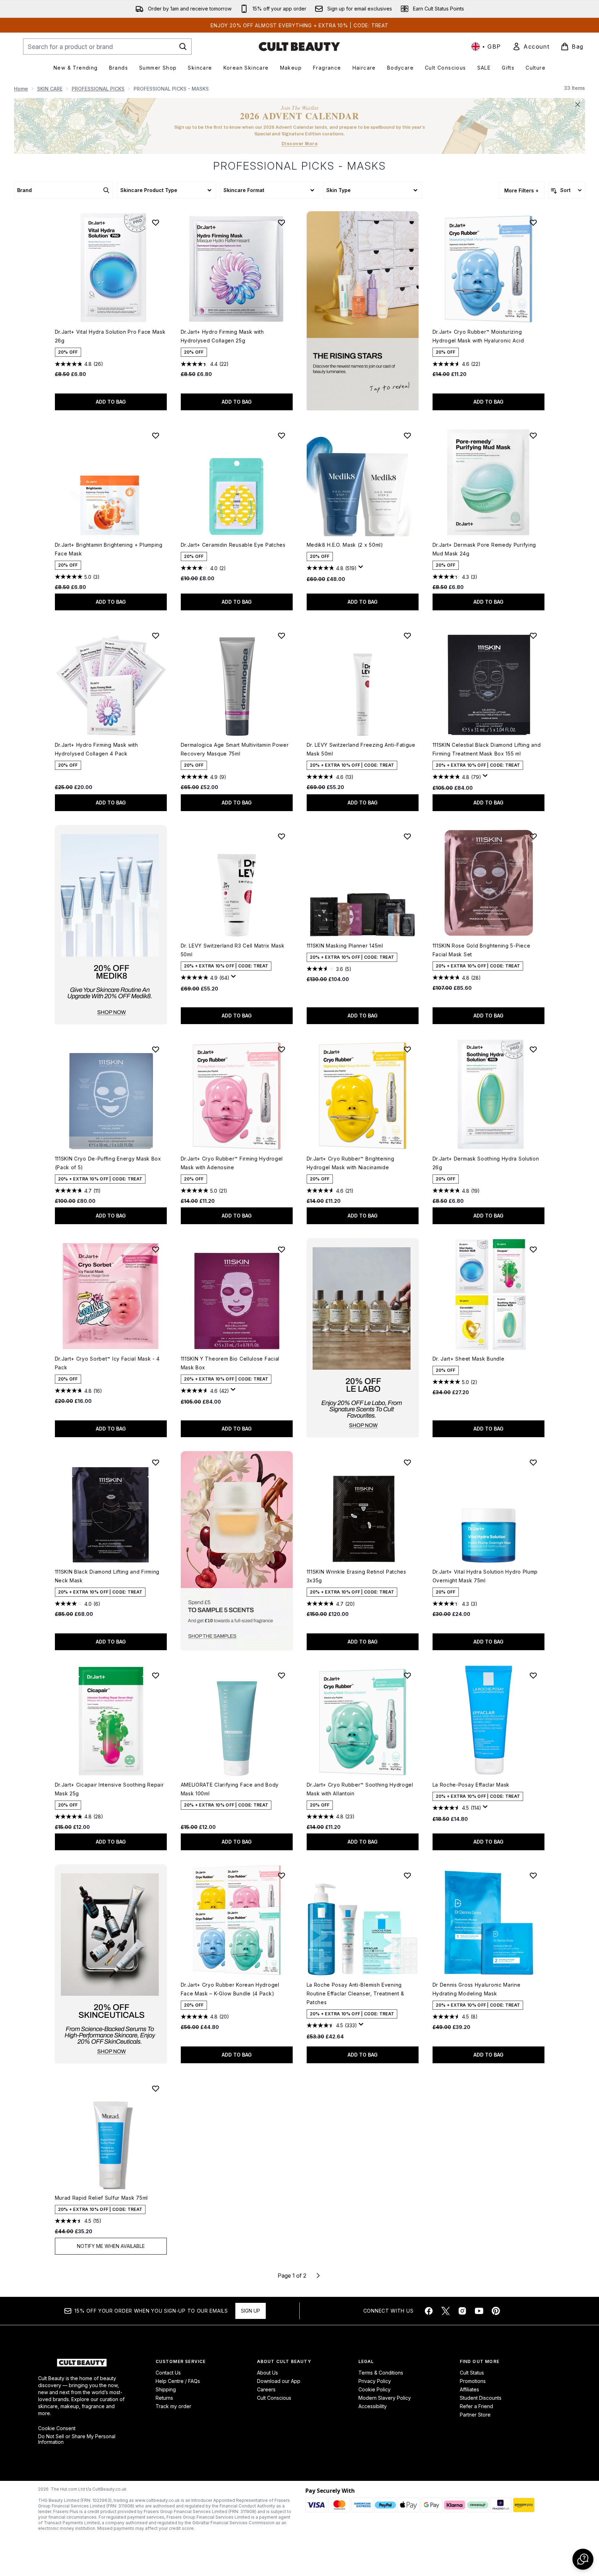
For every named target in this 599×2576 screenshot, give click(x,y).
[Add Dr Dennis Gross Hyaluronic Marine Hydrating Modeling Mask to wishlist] (533, 1875)
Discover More (300, 144)
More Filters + (521, 190)
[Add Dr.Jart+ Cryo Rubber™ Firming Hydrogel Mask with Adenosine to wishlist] (281, 1049)
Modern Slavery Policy (385, 2398)
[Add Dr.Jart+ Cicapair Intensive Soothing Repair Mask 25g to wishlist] (156, 1675)
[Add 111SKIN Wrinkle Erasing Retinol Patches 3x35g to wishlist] (407, 1462)
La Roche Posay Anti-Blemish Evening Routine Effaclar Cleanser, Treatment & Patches (356, 1993)
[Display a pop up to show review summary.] (362, 569)
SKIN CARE (50, 89)
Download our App (279, 2381)
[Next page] (318, 2276)
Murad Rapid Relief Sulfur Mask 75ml (102, 2198)
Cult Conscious (274, 2398)
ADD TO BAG (111, 402)
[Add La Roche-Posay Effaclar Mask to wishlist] (533, 1675)
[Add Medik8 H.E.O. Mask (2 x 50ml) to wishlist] (407, 435)
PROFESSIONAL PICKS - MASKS (300, 166)
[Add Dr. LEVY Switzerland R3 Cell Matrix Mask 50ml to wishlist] (281, 836)
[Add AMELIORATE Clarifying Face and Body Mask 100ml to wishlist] (281, 1675)
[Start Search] (183, 47)
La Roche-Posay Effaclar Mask (471, 1785)
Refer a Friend (476, 2406)
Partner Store (475, 2415)
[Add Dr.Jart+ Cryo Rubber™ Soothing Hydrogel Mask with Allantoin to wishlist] (407, 1675)
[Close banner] (578, 105)
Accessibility (373, 2406)
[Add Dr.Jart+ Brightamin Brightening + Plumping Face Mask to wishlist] (156, 435)
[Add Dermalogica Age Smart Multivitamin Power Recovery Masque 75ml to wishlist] (281, 636)
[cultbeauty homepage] (299, 47)
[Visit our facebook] (429, 2311)
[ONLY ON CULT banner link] (111, 925)
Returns (164, 2398)
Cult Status (472, 2373)
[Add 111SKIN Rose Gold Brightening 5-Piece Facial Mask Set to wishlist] (533, 836)
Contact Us (168, 2373)
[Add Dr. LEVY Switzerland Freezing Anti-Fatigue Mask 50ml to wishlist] (407, 636)
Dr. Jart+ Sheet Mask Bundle (469, 1359)
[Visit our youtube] (479, 2311)
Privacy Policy (375, 2381)
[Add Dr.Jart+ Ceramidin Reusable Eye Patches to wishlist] (281, 435)
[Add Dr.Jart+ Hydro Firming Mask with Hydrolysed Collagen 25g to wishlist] (281, 222)
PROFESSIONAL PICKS (98, 89)
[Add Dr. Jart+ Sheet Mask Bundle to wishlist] (533, 1249)
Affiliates (469, 2389)
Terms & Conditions (381, 2373)
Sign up (251, 2311)
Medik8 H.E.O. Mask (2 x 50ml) (345, 545)
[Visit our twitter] (445, 2311)
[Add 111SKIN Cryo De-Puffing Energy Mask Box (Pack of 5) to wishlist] (156, 1049)
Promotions (473, 2381)
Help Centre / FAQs (178, 2381)
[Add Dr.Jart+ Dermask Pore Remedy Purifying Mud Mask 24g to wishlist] (533, 435)
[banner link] (237, 1551)
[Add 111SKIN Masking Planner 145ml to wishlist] (407, 836)
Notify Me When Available (111, 2246)
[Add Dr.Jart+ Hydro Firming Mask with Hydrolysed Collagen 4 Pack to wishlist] (156, 636)
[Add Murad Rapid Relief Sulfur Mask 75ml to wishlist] (156, 2088)
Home (21, 89)
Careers (266, 2389)
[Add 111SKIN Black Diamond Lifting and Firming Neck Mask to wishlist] (156, 1462)
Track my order (173, 2406)
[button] (363, 311)
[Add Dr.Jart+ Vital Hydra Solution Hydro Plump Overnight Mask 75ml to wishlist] (533, 1462)
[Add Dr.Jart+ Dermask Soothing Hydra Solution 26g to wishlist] (533, 1049)
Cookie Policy (375, 2389)
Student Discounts (481, 2398)
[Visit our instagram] (462, 2311)
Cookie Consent (57, 2428)
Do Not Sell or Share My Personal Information (77, 2439)
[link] (531, 47)
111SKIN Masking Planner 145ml (345, 946)
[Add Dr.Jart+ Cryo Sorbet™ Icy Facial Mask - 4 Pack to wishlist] (156, 1249)
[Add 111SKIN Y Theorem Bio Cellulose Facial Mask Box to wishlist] (281, 1249)
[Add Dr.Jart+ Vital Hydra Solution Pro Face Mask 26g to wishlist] (156, 222)
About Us (268, 2373)
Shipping (166, 2389)
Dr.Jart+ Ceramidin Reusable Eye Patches (233, 545)
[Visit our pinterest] (496, 2311)
